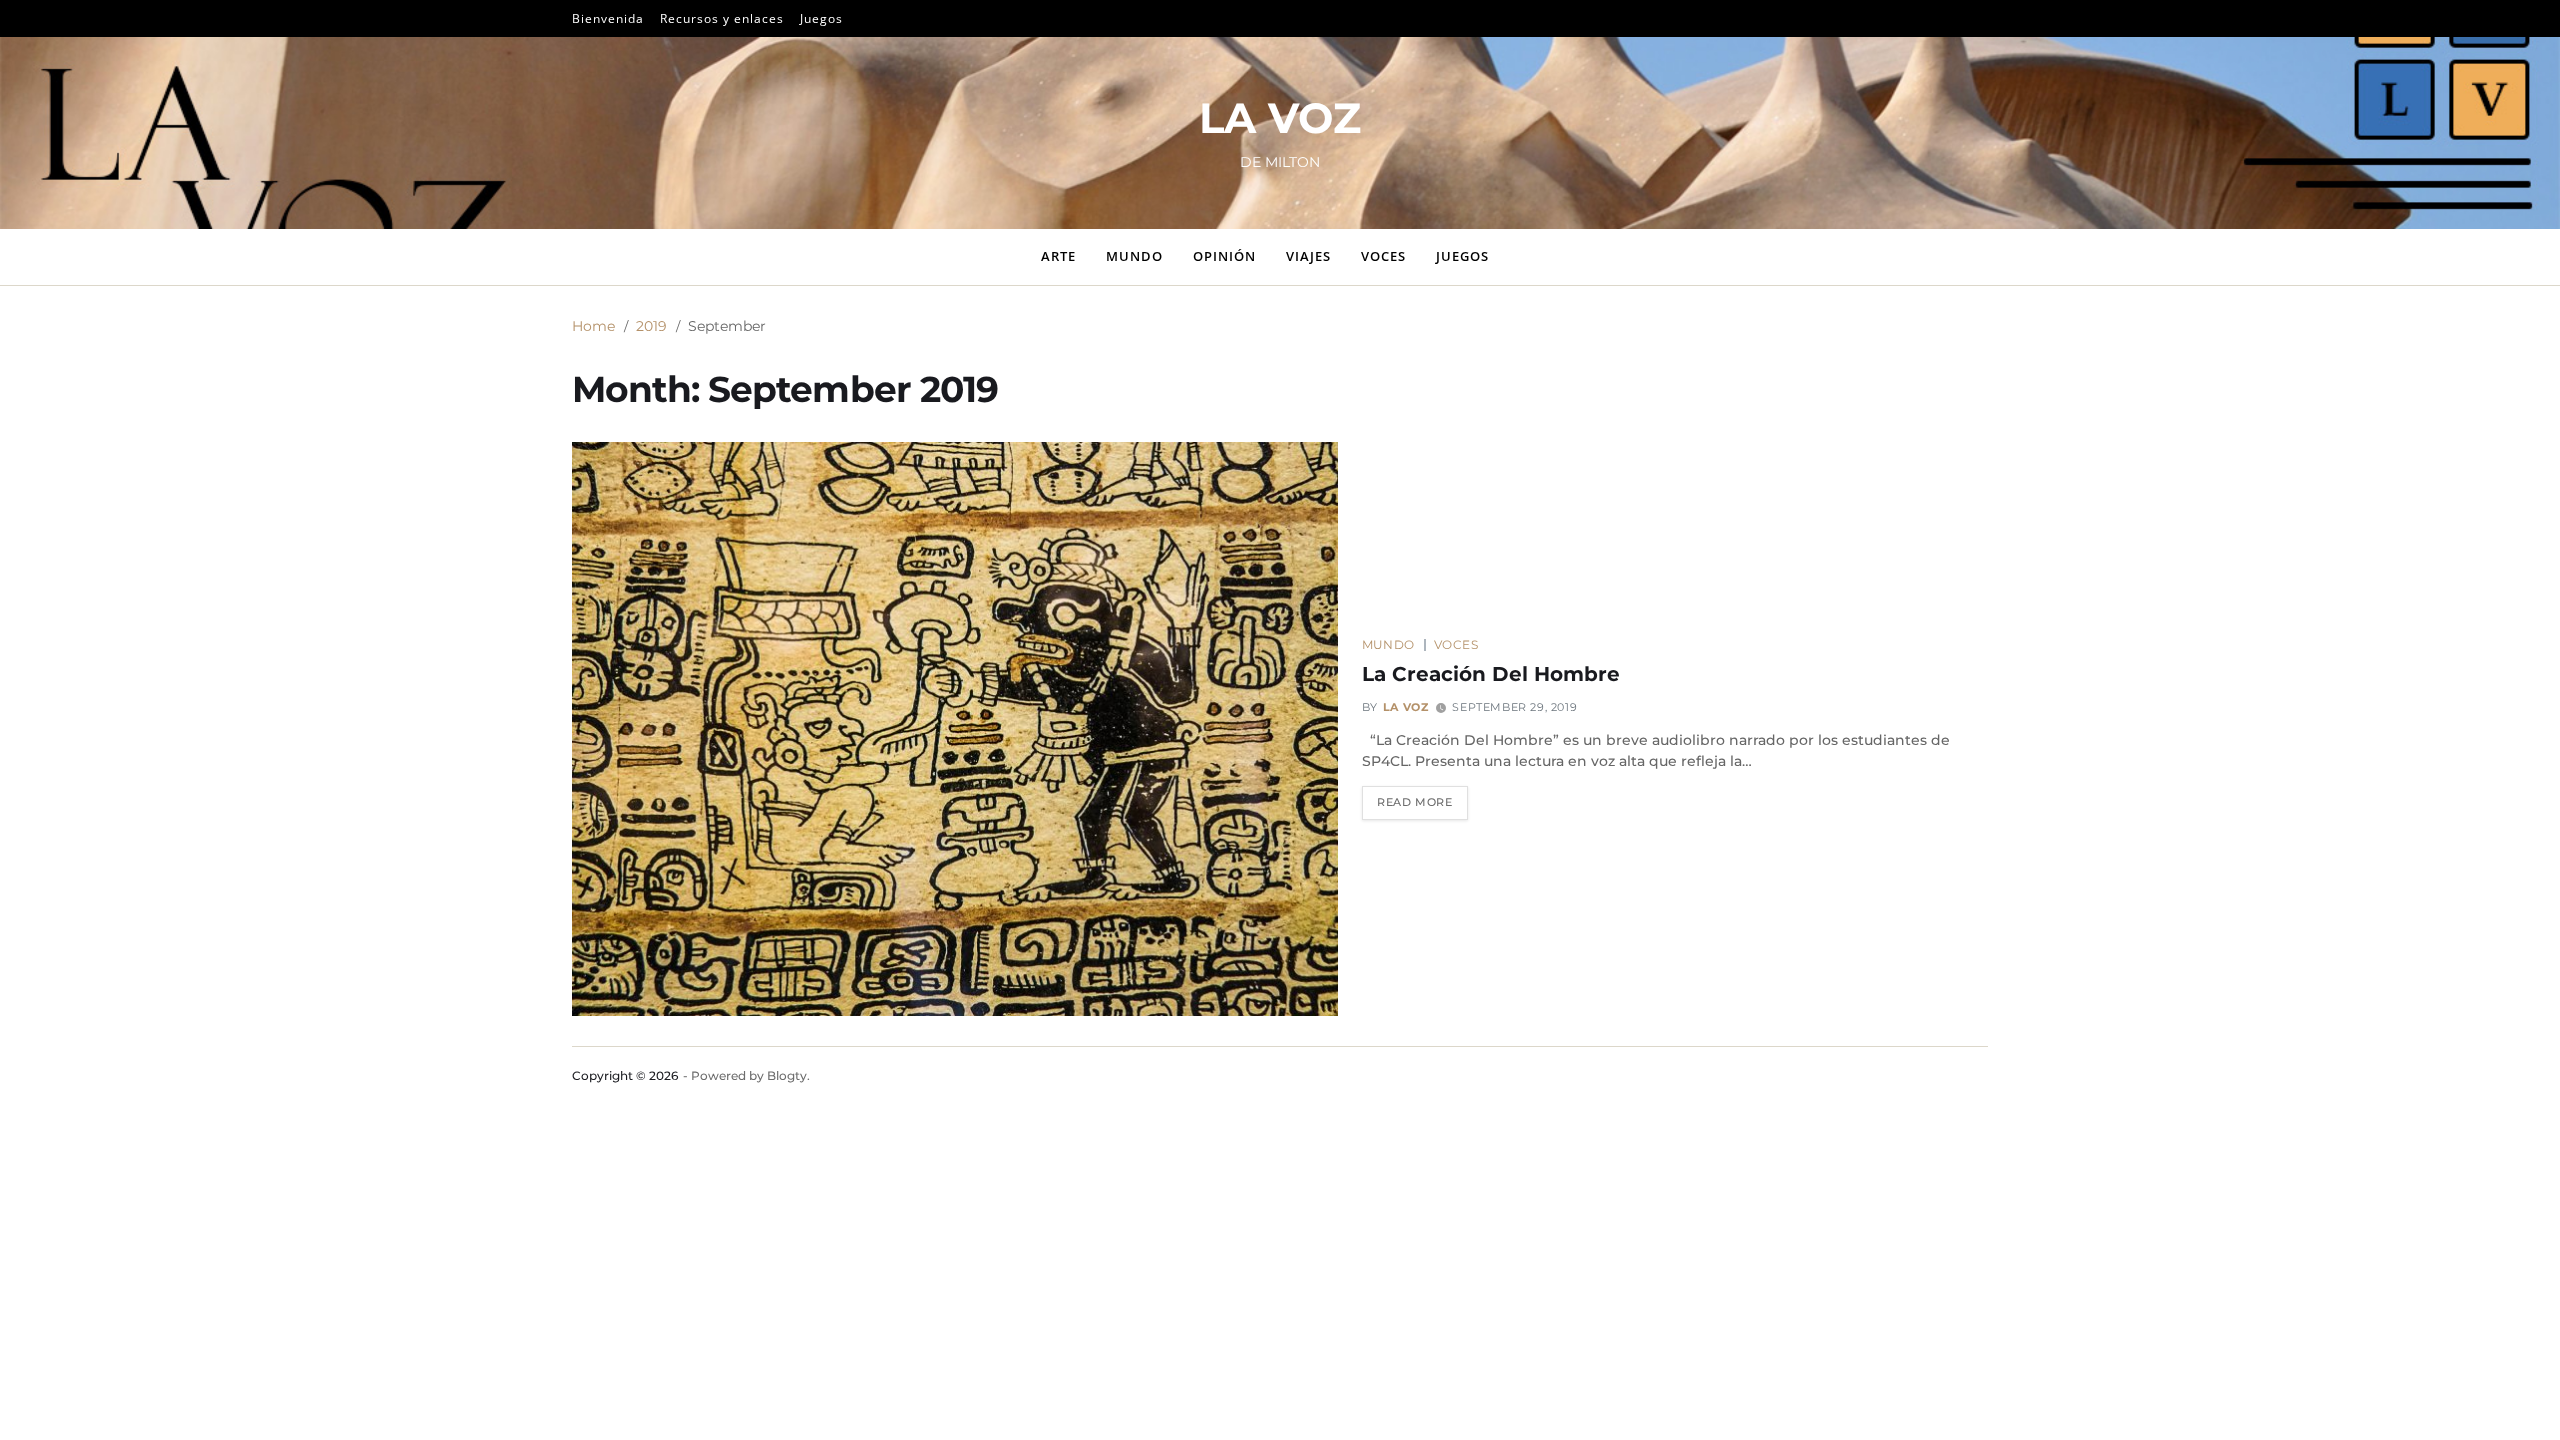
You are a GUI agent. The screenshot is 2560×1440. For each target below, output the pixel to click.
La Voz (1406, 707)
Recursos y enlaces (722, 18)
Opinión (1224, 256)
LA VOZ (1280, 118)
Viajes (1308, 256)
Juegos (821, 18)
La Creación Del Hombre (1491, 674)
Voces (1383, 256)
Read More (1414, 802)
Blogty (787, 1075)
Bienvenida (608, 18)
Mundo (1134, 256)
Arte (1058, 256)
